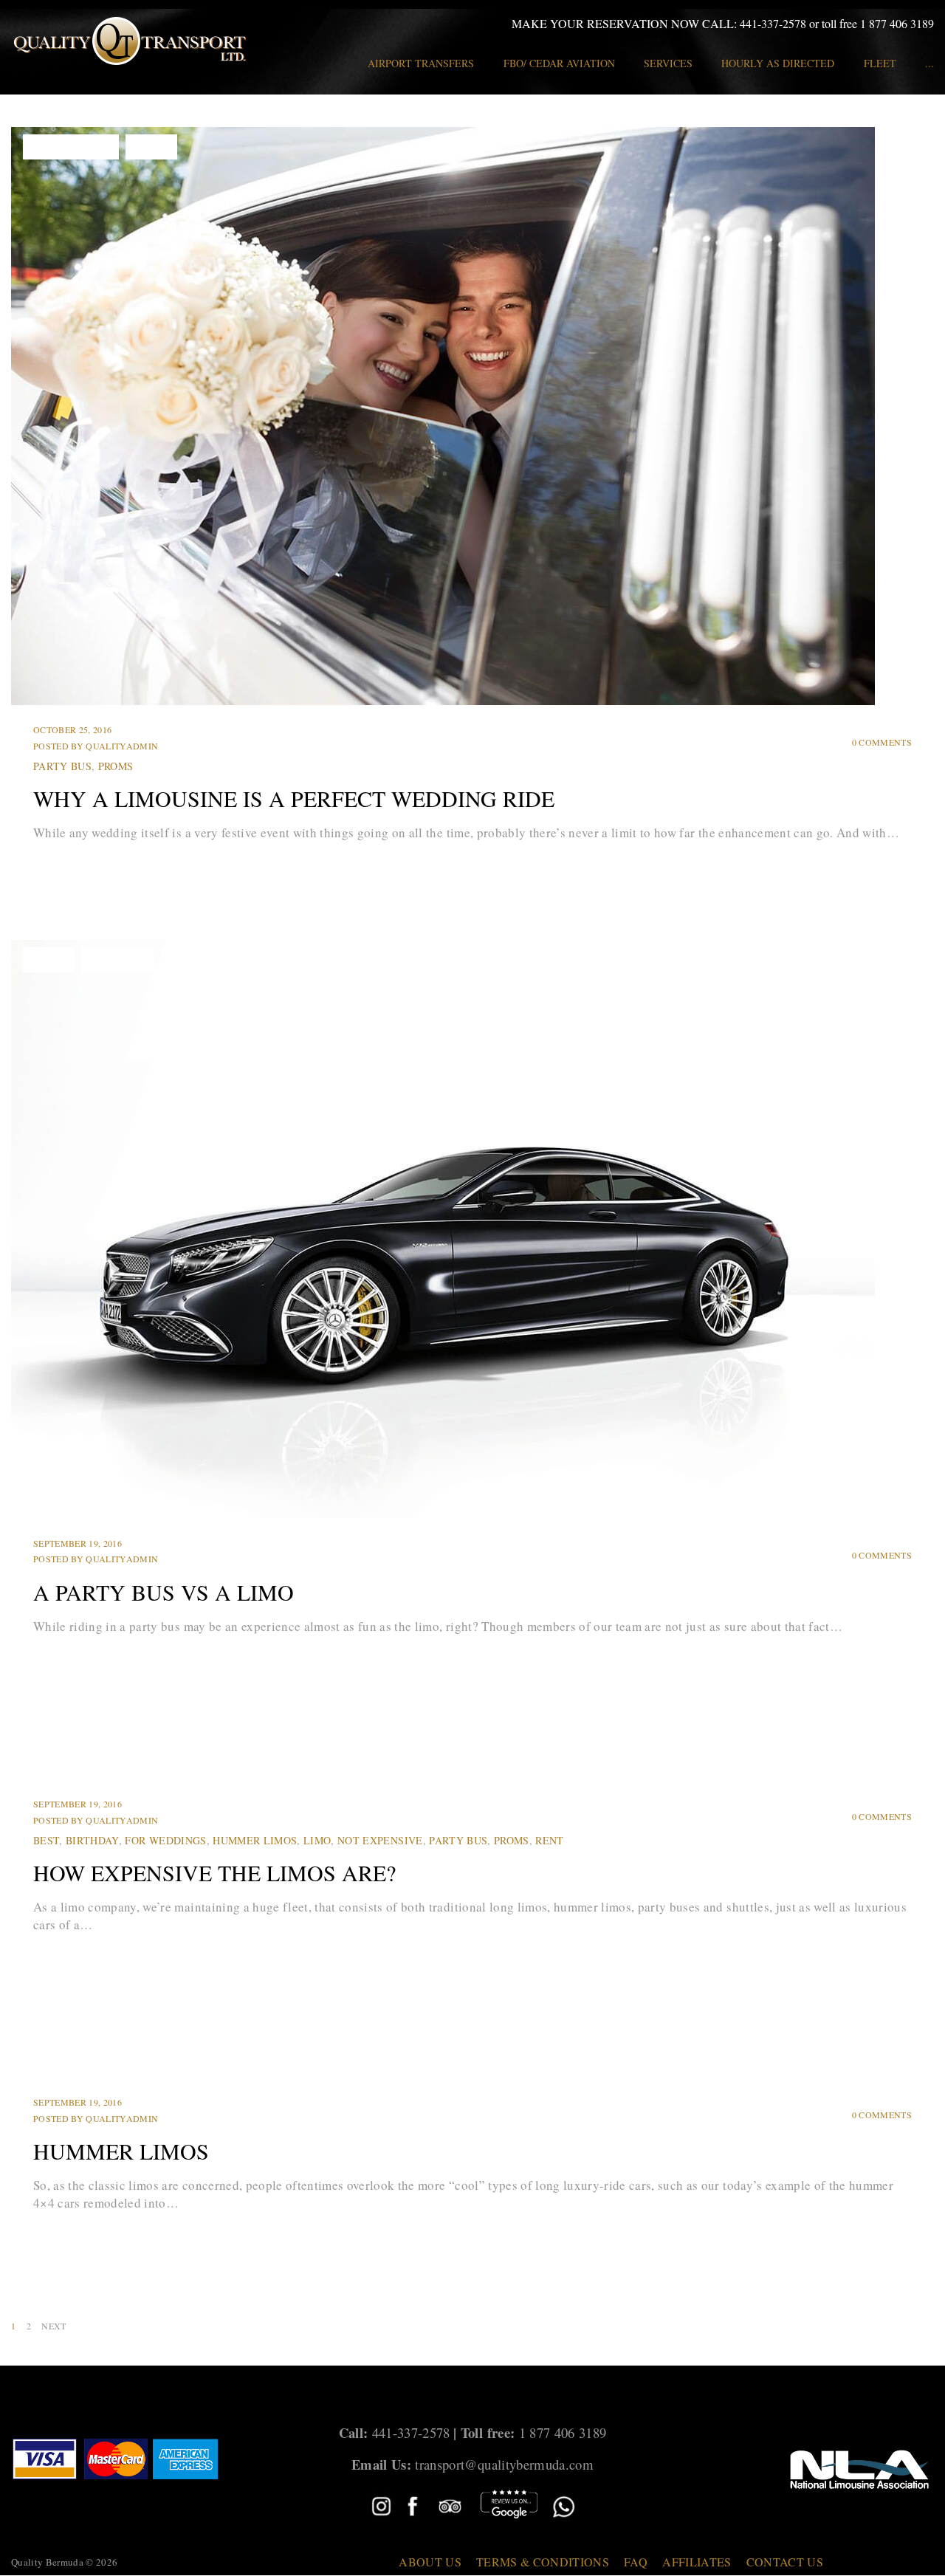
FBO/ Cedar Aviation (559, 63)
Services (668, 63)
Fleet (880, 63)
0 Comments (882, 742)
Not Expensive (380, 1840)
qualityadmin (122, 746)
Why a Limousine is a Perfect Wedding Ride (294, 798)
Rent (549, 1840)
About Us (430, 2562)
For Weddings (165, 1840)
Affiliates (697, 2562)
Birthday (92, 1840)
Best (46, 1840)
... (929, 63)
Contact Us (785, 2562)
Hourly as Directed (778, 63)
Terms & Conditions (543, 2562)
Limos (151, 147)
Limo (317, 1840)
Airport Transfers (421, 63)
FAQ (636, 2562)
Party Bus (62, 766)
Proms (116, 766)
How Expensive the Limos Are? (214, 1872)
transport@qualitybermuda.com (504, 2464)
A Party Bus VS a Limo (164, 1592)
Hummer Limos (71, 147)
